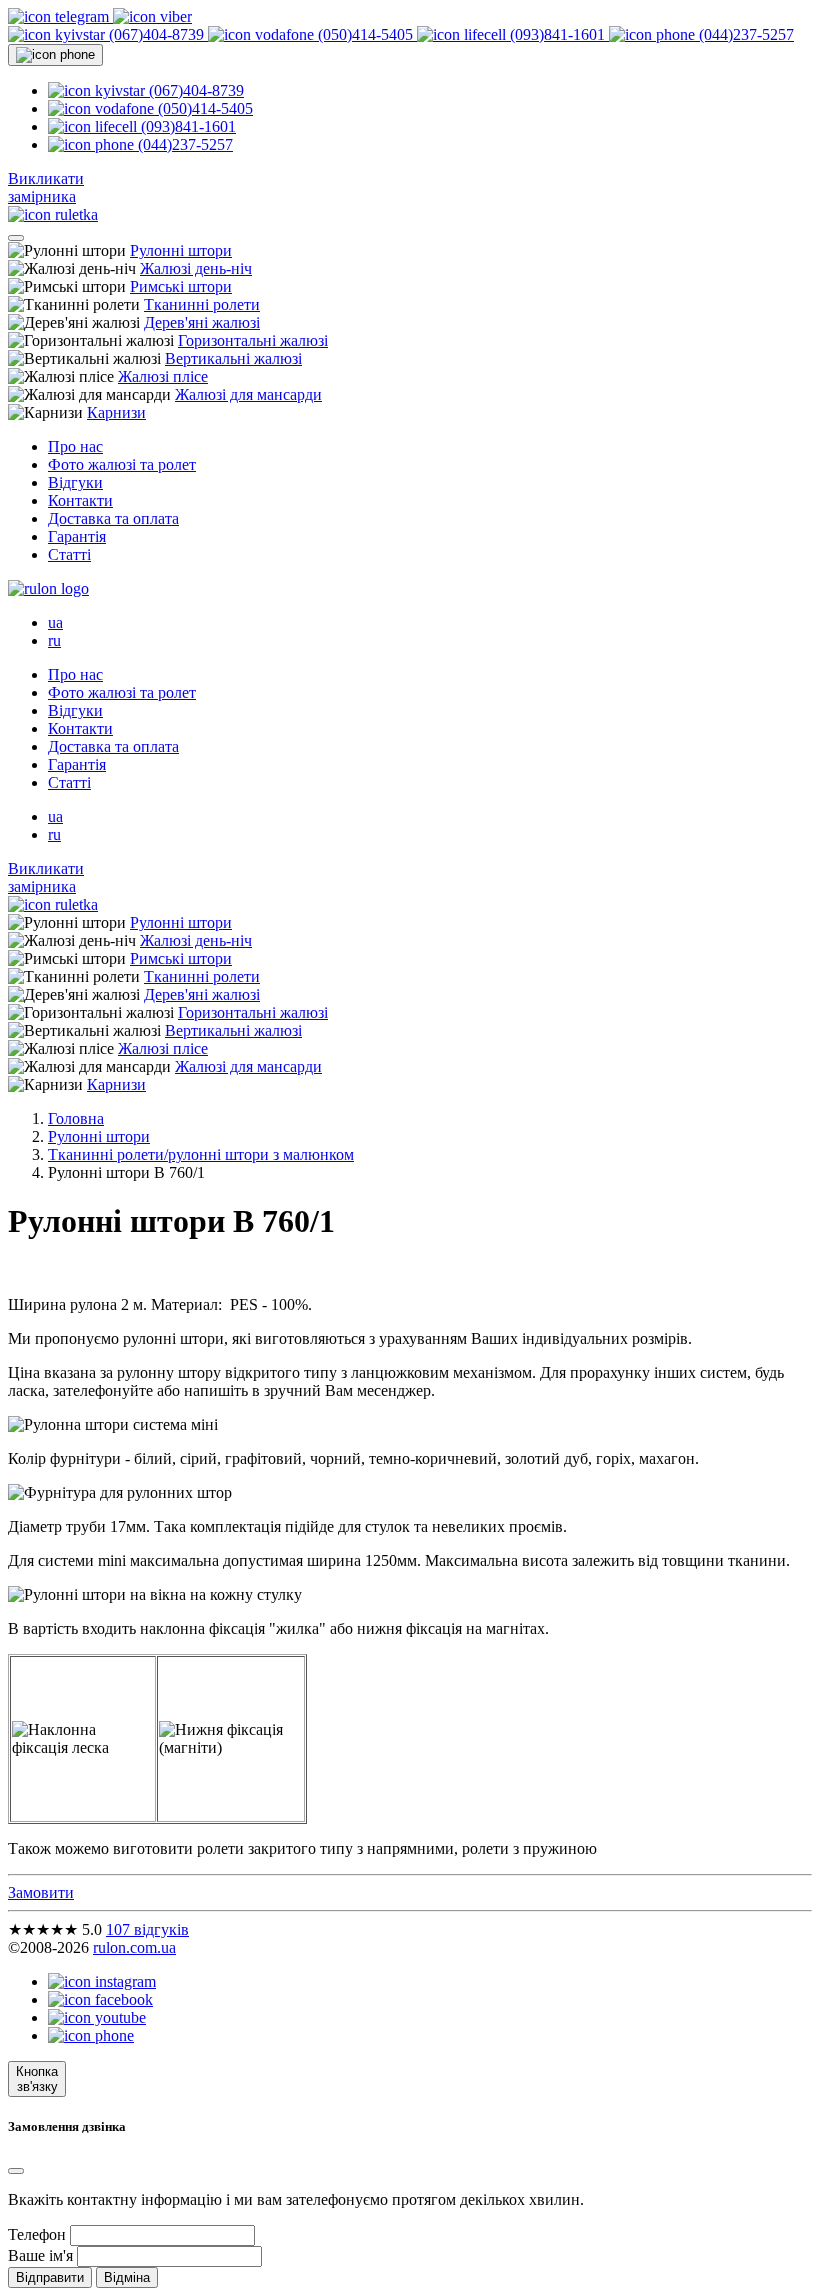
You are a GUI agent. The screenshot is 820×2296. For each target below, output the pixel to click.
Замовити (41, 1892)
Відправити (50, 2277)
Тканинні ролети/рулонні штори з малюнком (201, 1154)
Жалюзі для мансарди (248, 394)
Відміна (127, 2277)
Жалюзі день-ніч (196, 268)
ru (54, 640)
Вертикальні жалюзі (233, 358)
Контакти (80, 500)
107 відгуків (147, 1929)
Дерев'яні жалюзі (202, 322)
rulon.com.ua (134, 1947)
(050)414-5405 (365, 34)
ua (55, 622)
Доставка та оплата (113, 518)
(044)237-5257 (744, 34)
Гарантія (77, 536)
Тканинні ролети (202, 304)
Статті (69, 554)
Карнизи (116, 412)
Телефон (37, 2234)
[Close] (16, 2171)
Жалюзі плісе (163, 376)
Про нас (75, 446)
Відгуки (75, 482)
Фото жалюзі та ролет (122, 464)
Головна (76, 1118)
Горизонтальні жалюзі (253, 340)
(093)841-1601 (557, 34)
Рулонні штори (181, 250)
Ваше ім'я (40, 2255)
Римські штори (181, 286)
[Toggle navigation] (16, 238)
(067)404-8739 (156, 34)
